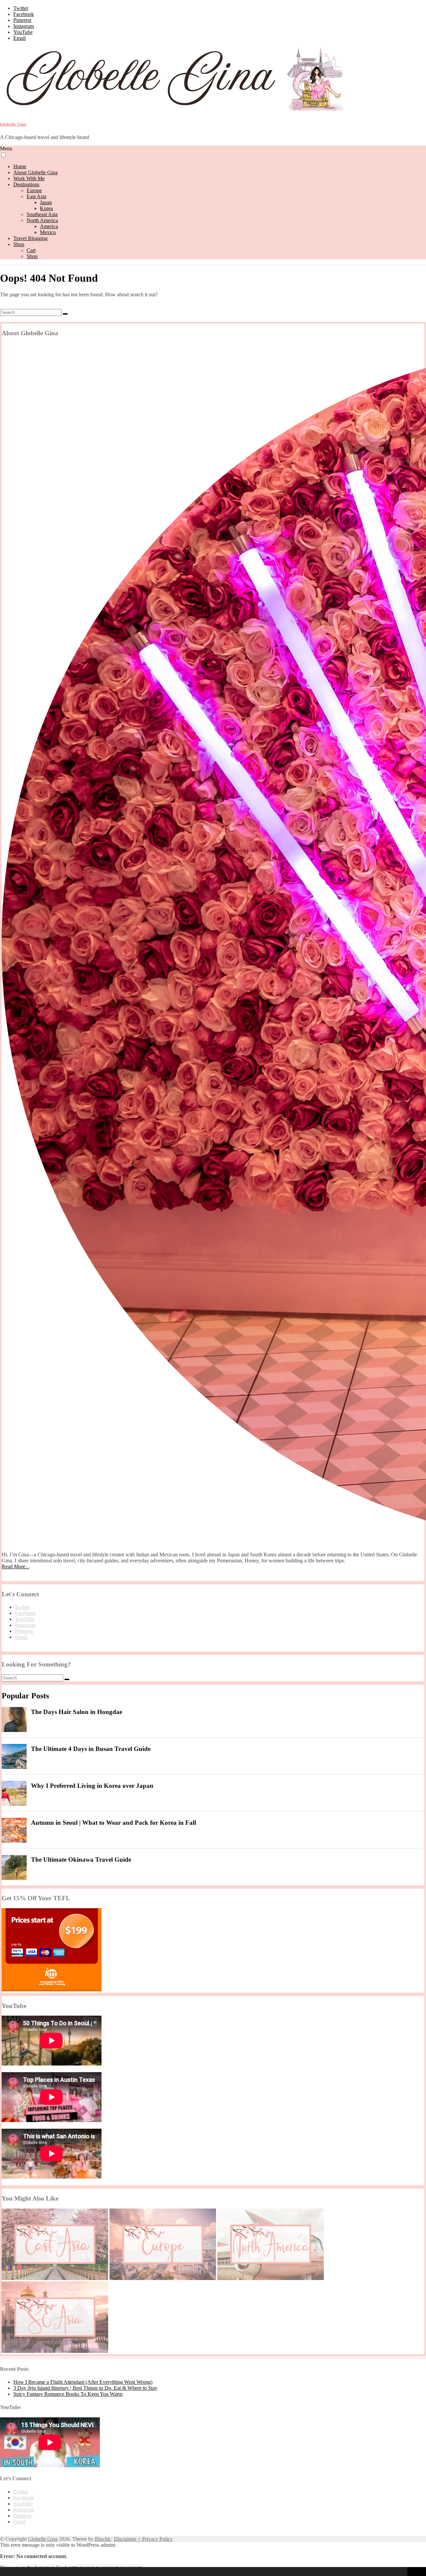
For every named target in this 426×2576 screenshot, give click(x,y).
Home (20, 166)
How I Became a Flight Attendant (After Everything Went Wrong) (83, 2382)
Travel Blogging (30, 238)
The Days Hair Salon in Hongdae (77, 1712)
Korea (46, 208)
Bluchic (103, 2539)
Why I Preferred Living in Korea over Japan (92, 1786)
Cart (31, 250)
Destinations (26, 184)
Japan (46, 202)
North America (42, 220)
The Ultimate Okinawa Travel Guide (81, 1860)
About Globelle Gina (35, 172)
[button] (6, 2572)
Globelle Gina (13, 124)
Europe (34, 190)
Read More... (15, 1567)
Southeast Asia (42, 214)
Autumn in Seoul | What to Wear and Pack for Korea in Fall (113, 1823)
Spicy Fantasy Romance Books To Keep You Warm (68, 2394)
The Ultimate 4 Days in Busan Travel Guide (91, 1749)
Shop (19, 244)
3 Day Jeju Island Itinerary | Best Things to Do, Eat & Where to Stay (85, 2388)
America (49, 226)
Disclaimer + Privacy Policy (143, 2539)
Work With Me (29, 178)
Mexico (48, 232)
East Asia (36, 196)
